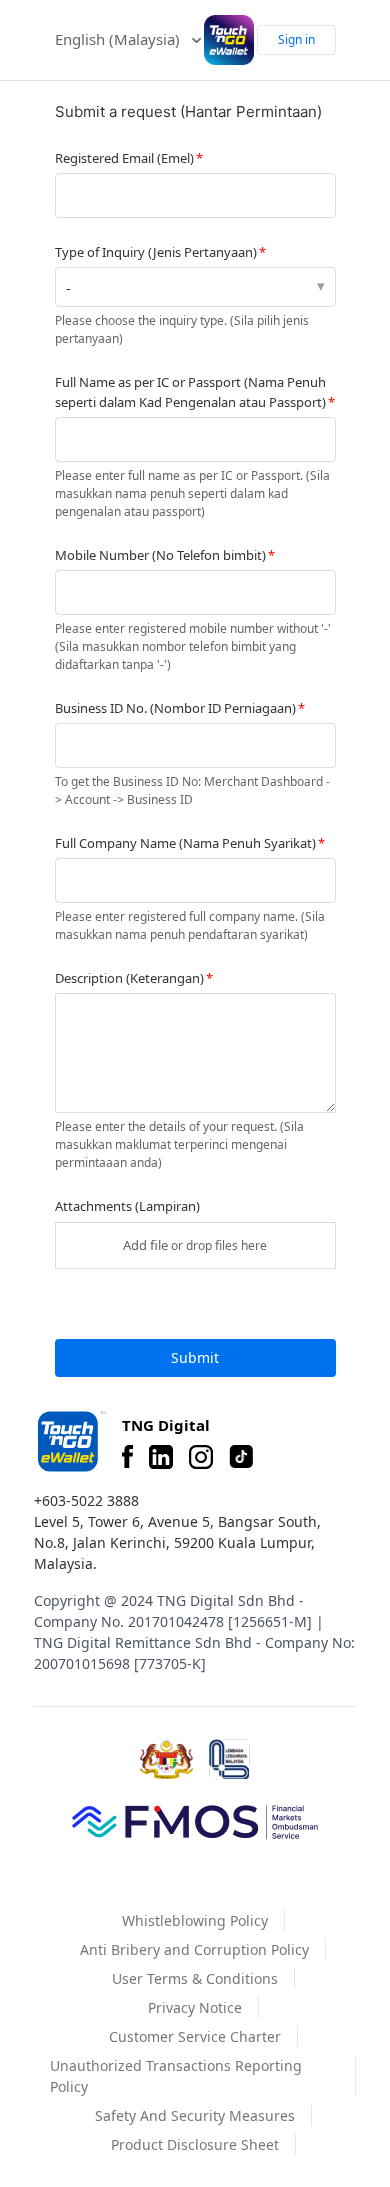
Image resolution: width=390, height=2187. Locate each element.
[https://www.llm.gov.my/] (229, 1759)
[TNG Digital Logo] (229, 40)
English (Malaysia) (119, 39)
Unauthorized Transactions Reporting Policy (176, 2076)
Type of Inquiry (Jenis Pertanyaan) (156, 252)
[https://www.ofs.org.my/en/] (195, 1821)
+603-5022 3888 (86, 1500)
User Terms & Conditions (195, 1978)
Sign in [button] (296, 39)
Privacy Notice (195, 2007)
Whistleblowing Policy (195, 1920)
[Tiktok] (241, 1457)
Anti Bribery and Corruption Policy (194, 1949)
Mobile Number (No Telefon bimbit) (160, 555)
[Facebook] (127, 1457)
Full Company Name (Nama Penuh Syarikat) (185, 843)
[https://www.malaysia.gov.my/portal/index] (166, 1760)
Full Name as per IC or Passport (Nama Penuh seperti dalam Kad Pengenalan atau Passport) (190, 392)
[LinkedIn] (161, 1457)
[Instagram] (201, 1457)
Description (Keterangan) (129, 978)
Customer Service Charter (195, 2036)
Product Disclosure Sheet (195, 2144)
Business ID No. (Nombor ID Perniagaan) (175, 708)
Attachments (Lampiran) (127, 1206)
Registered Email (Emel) (124, 158)
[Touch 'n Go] (70, 1441)
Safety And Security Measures (195, 2115)
